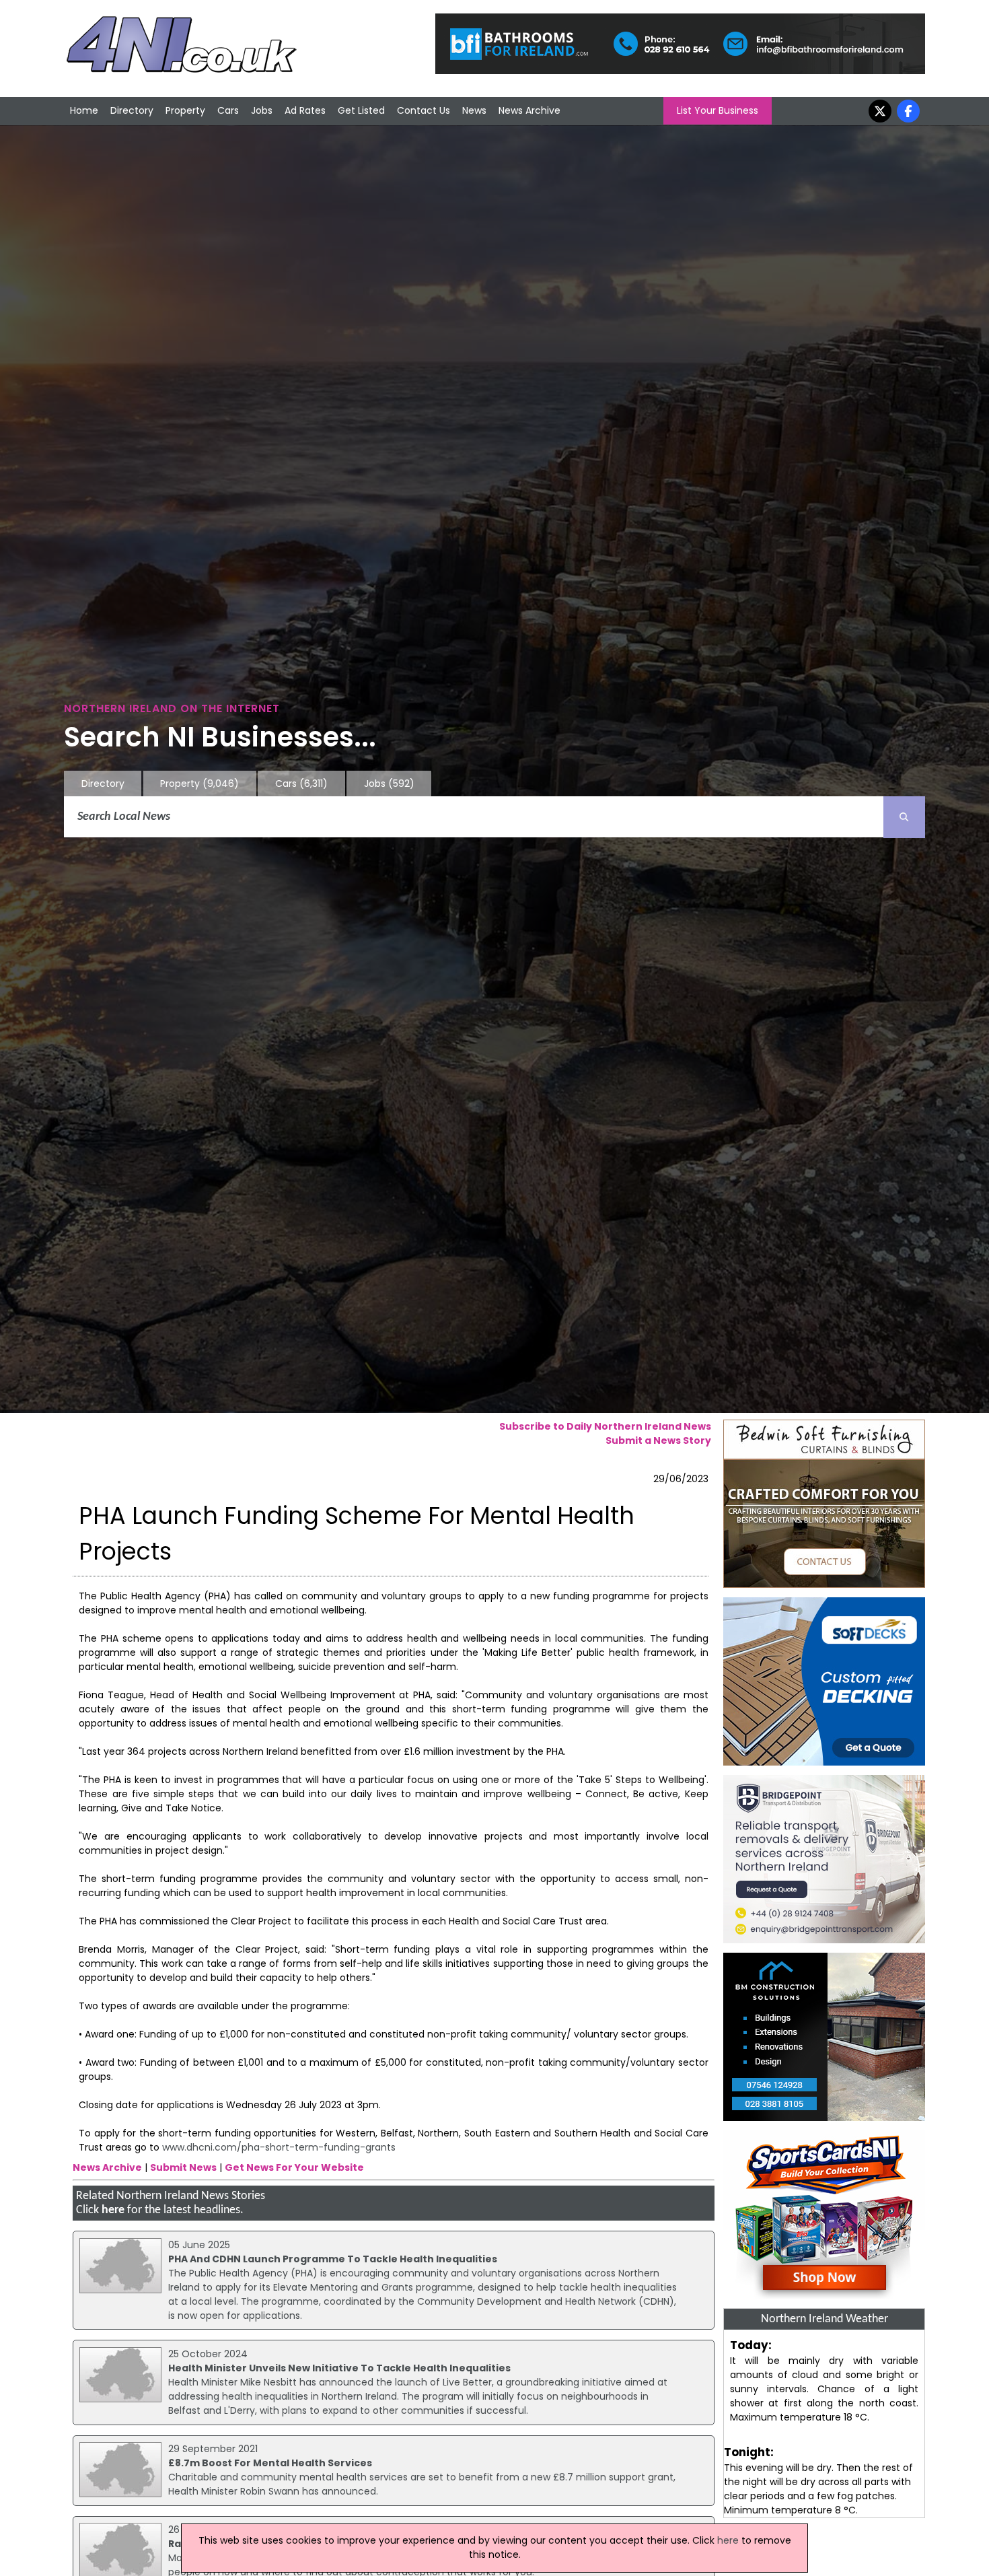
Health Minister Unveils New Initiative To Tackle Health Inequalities (339, 2368)
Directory (132, 110)
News (474, 110)
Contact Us (424, 110)
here (113, 2210)
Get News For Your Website (294, 2167)
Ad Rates (305, 110)
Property (185, 110)
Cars (228, 110)
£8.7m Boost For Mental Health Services (270, 2463)
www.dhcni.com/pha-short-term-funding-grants (279, 2147)
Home (84, 110)
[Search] (904, 817)
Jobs (262, 110)
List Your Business (718, 110)
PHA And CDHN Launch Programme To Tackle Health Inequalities (333, 2259)
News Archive (529, 110)
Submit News (183, 2167)
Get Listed (361, 110)
